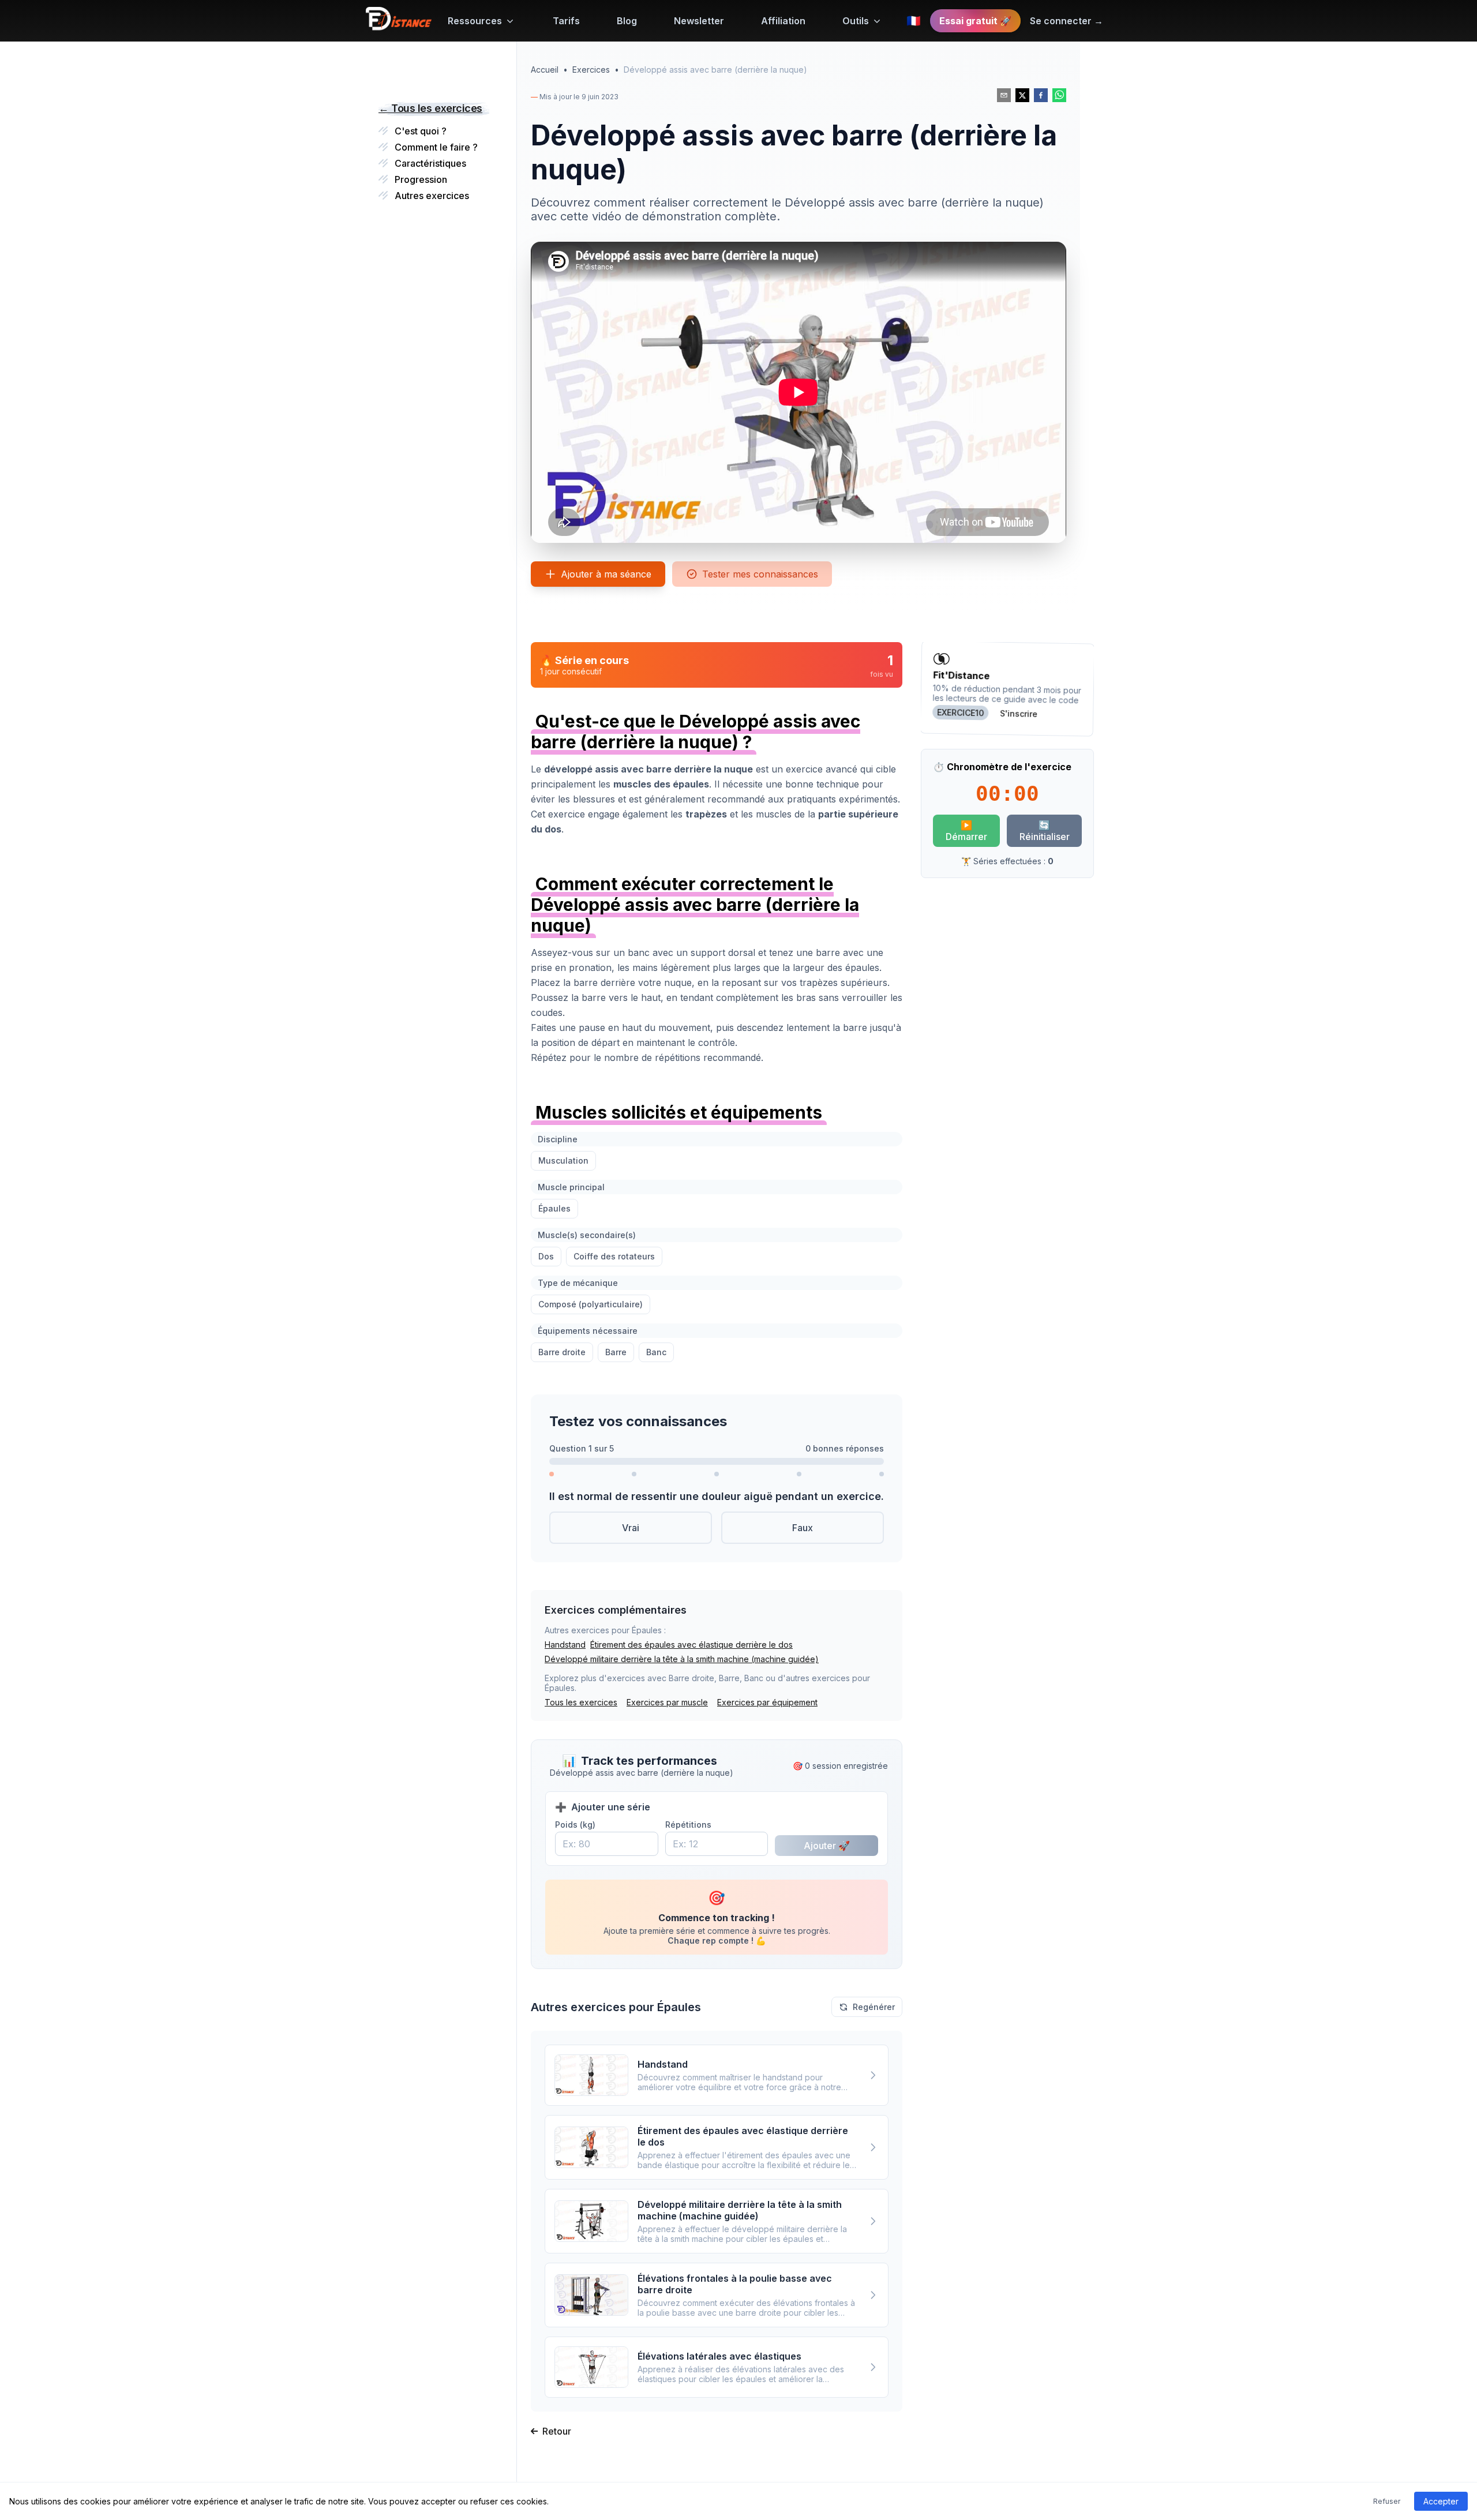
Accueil (545, 70)
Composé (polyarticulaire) (591, 1304)
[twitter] (1022, 95)
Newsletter (699, 21)
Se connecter (1066, 21)
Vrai (631, 1528)
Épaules (554, 1208)
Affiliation (783, 21)
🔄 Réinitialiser (1045, 831)
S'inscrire (1019, 714)
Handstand (565, 1645)
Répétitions (688, 1825)
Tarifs (566, 21)
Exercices (591, 70)
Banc (656, 1352)
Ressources (475, 21)
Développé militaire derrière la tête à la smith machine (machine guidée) (682, 1659)
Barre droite (562, 1352)
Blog (627, 21)
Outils (856, 21)
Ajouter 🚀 (827, 1846)
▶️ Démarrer (966, 831)
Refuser (1387, 2501)
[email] (1004, 95)
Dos (546, 1256)
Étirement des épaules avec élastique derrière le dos (691, 1645)
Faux (803, 1528)
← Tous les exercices (430, 108)
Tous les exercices (581, 1702)
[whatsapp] (1059, 95)
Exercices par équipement (767, 1702)
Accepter (1441, 2501)
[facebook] (1041, 95)
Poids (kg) (575, 1825)
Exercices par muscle (667, 1702)
